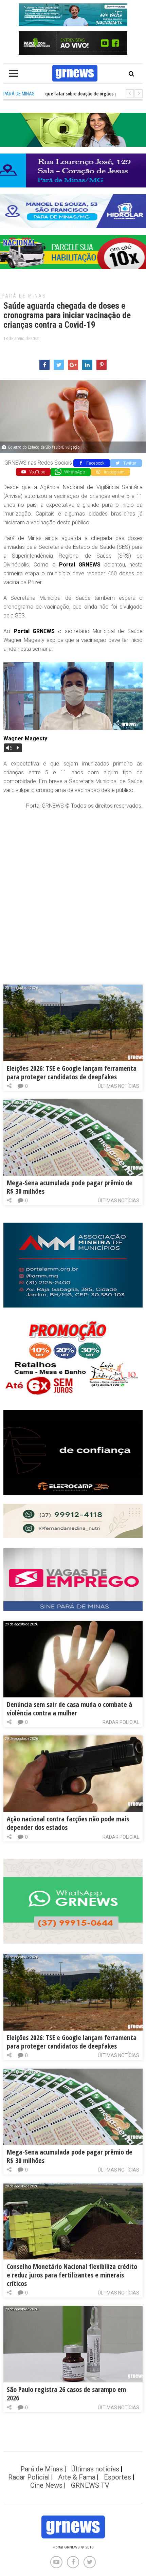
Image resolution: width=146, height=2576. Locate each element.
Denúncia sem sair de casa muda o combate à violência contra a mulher (69, 1709)
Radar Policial (121, 1722)
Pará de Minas (24, 296)
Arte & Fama (77, 2477)
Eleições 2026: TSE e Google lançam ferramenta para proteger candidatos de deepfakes (72, 1073)
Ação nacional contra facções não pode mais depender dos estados (68, 1823)
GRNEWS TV (90, 2485)
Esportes (117, 2477)
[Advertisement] (73, 890)
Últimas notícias (118, 1086)
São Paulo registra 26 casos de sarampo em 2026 (66, 2394)
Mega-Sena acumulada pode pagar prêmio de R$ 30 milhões (70, 1187)
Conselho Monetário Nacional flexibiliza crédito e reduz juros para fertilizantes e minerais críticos (72, 2275)
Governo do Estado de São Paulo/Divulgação (44, 447)
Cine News (46, 2485)
